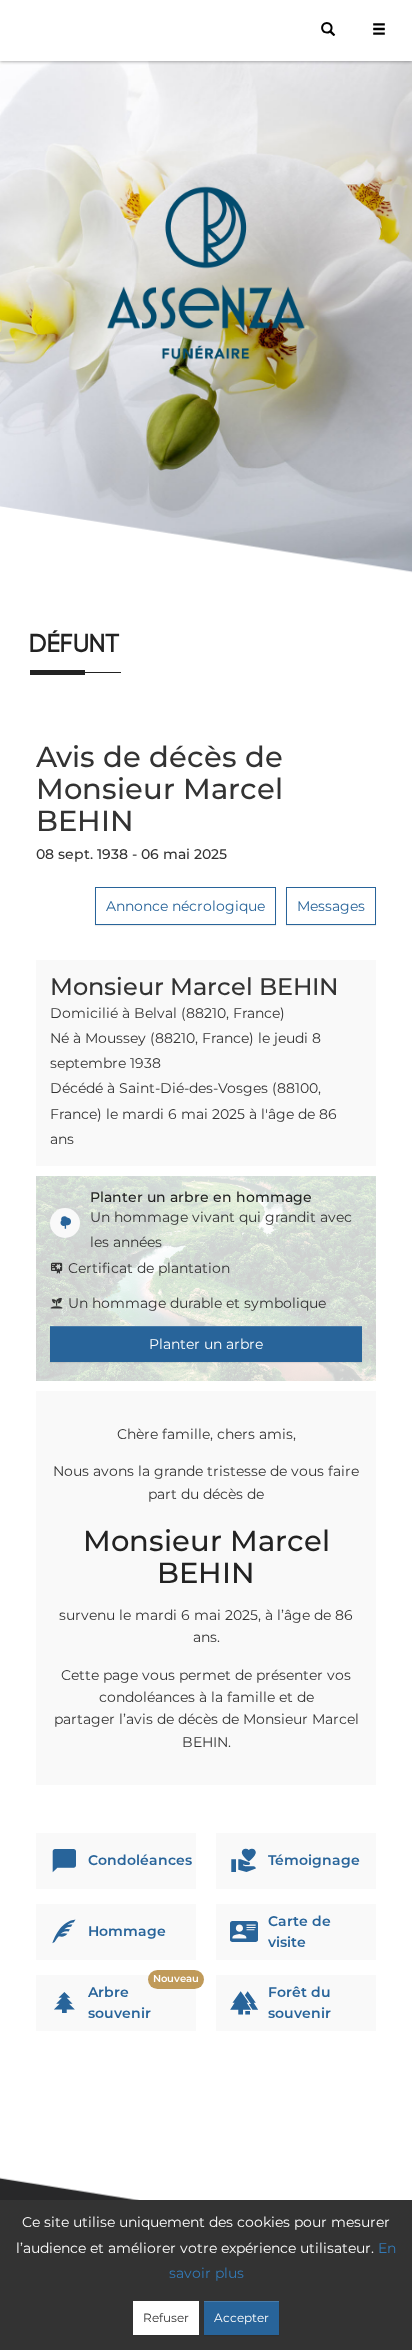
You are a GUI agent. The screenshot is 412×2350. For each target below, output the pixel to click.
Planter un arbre (206, 1344)
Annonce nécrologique (185, 906)
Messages (331, 906)
